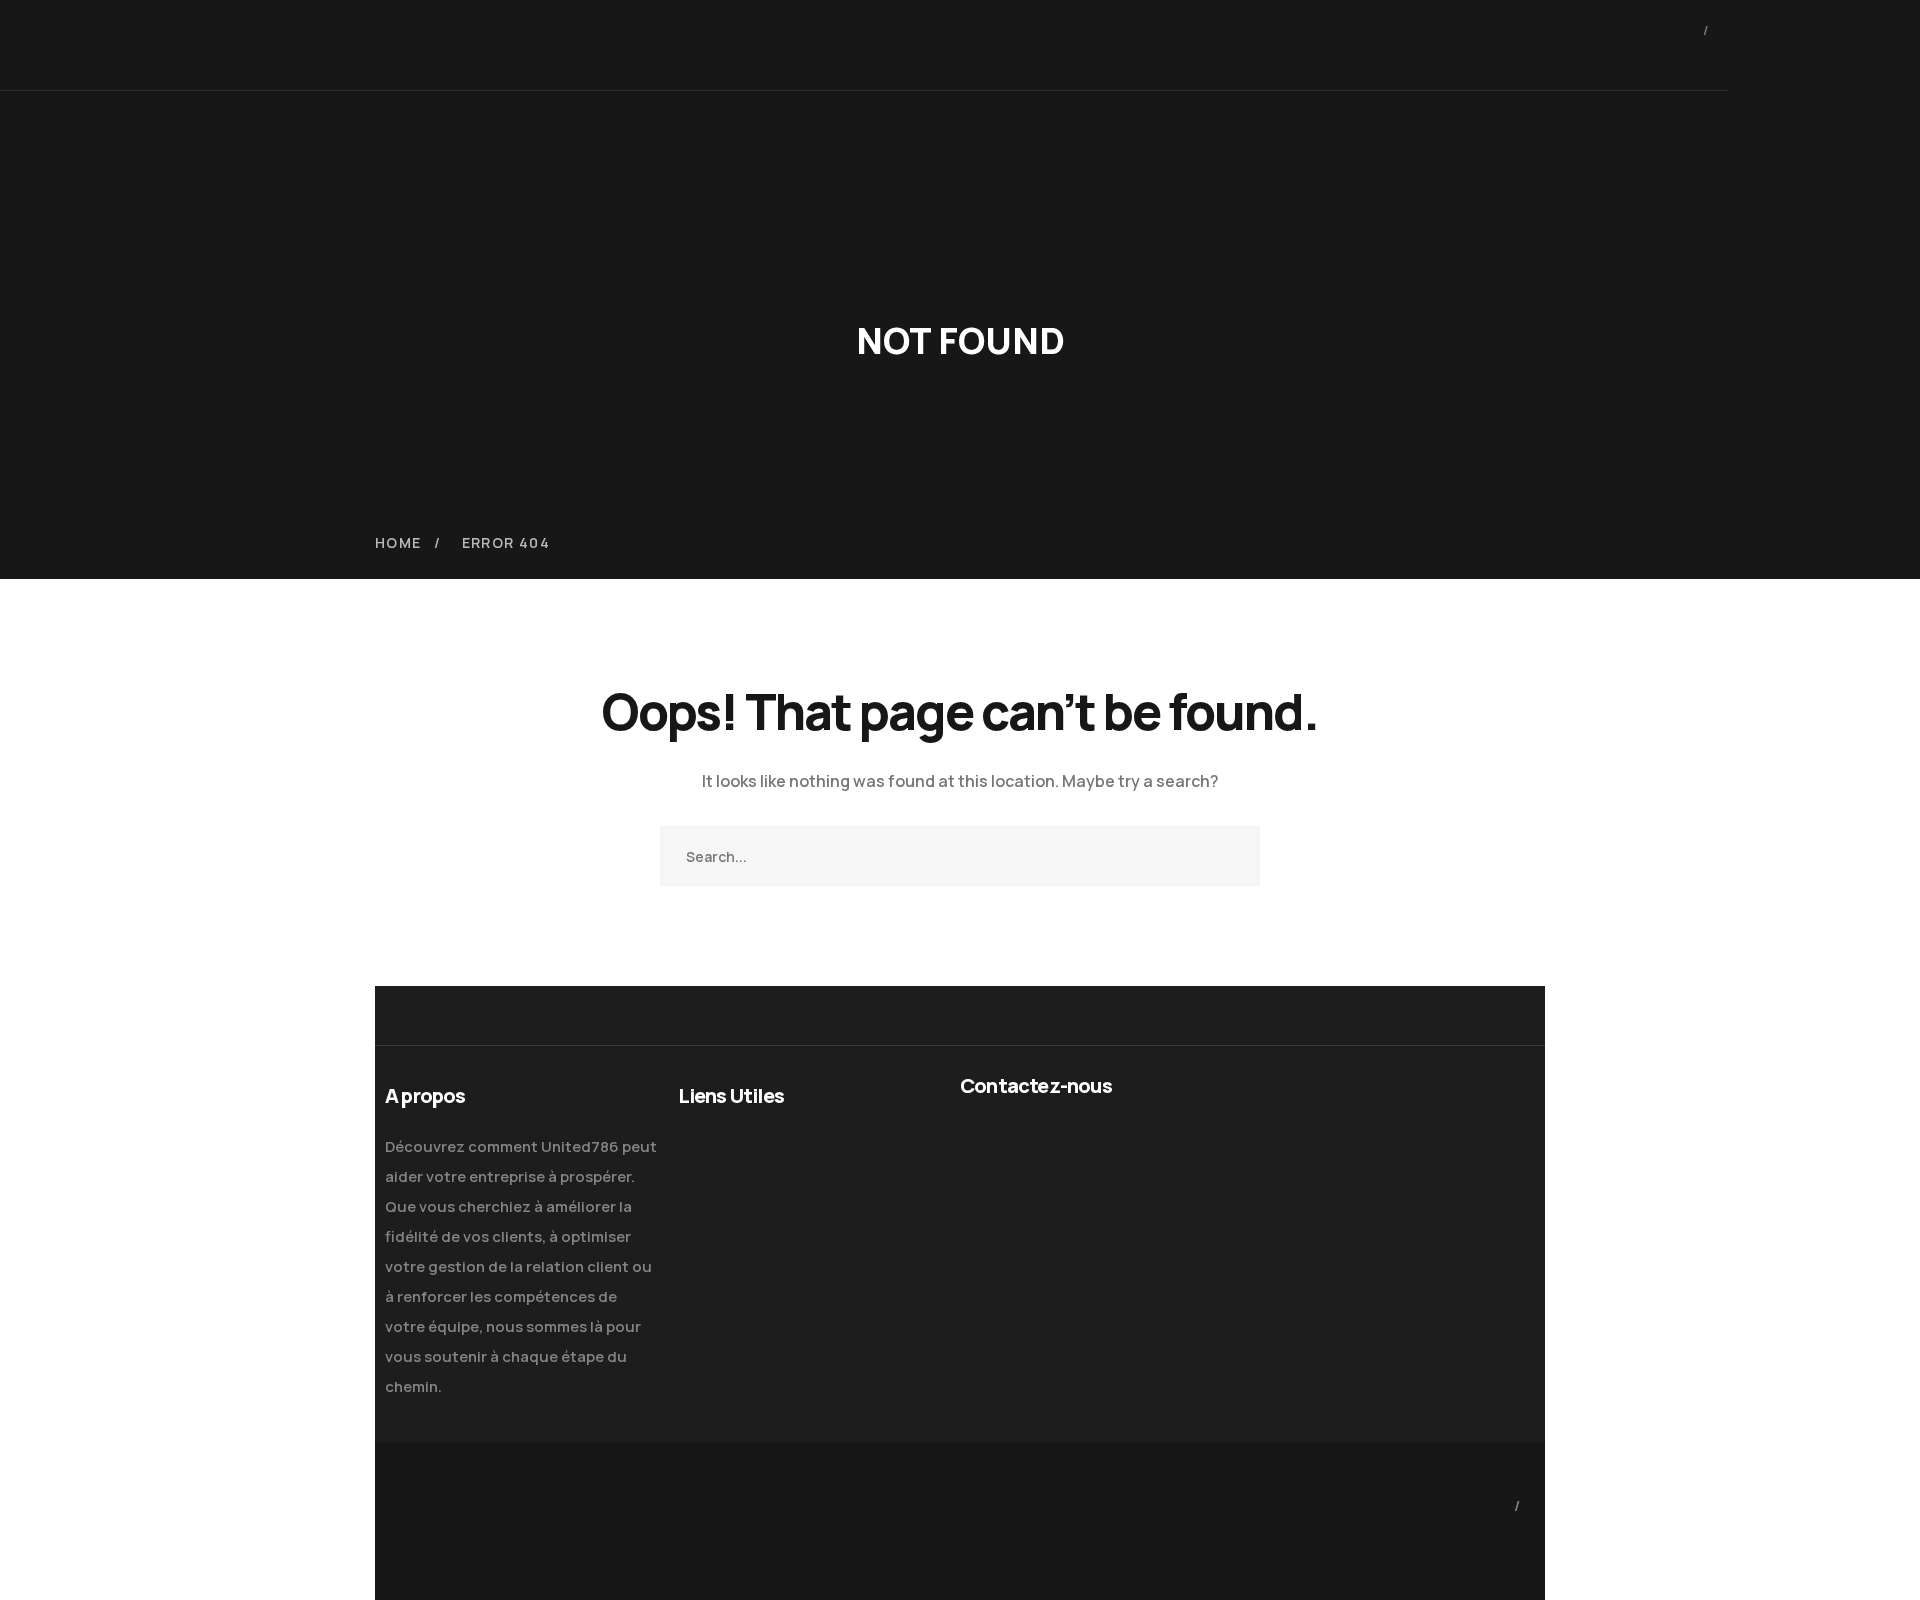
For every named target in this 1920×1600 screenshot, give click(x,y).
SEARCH (1230, 856)
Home (398, 542)
